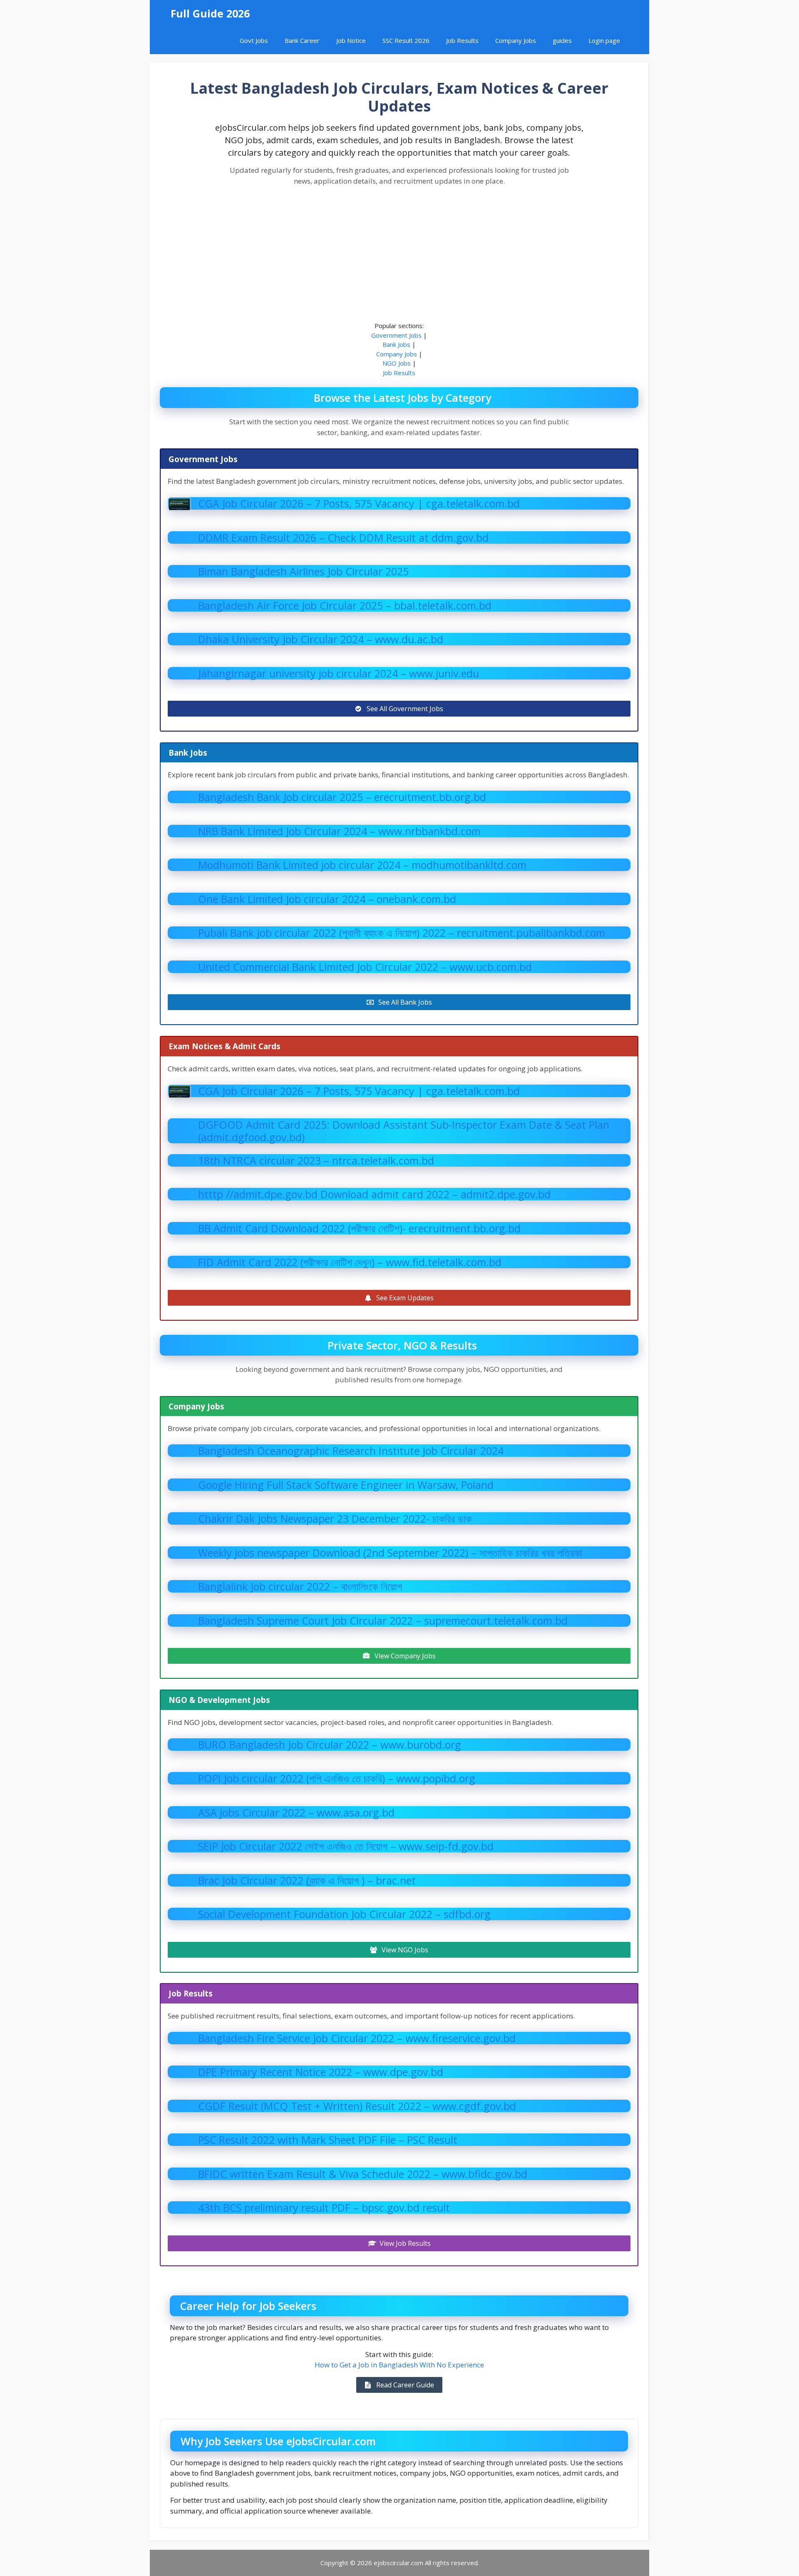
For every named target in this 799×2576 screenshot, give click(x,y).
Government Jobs (396, 335)
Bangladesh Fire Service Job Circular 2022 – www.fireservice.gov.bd (357, 2038)
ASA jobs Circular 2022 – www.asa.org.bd (296, 1812)
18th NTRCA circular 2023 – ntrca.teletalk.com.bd (316, 1160)
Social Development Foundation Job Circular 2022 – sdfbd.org (344, 1914)
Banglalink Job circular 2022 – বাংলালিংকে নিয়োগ (300, 1586)
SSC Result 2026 (406, 40)
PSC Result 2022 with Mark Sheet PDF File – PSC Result (328, 2140)
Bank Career (302, 40)
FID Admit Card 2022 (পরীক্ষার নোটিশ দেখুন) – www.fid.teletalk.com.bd (350, 1262)
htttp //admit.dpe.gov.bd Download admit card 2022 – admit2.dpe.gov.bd (374, 1194)
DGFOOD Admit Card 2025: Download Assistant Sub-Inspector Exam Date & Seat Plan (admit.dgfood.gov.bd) (404, 1131)
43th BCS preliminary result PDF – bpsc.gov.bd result (324, 2208)
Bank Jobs (396, 344)
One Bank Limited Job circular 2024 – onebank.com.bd (327, 899)
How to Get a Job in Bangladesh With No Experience (399, 2365)
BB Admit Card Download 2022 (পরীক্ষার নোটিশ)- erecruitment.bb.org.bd (359, 1228)
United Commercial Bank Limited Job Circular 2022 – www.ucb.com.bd (365, 967)
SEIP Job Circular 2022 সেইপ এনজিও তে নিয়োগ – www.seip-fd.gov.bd (346, 1846)
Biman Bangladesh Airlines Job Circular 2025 (303, 571)
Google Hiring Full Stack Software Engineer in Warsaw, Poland (346, 1485)
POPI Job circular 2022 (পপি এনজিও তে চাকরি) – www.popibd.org (337, 1778)
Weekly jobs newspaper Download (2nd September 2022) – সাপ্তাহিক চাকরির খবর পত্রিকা (390, 1553)
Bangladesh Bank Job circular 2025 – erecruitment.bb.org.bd (342, 797)
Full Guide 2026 (210, 13)
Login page (604, 40)
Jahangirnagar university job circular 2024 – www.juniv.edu (339, 673)
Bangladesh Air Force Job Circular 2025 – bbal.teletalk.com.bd (345, 605)
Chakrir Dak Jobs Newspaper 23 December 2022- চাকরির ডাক (335, 1518)
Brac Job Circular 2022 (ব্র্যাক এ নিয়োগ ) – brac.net (307, 1880)
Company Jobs (516, 40)
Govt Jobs (254, 40)
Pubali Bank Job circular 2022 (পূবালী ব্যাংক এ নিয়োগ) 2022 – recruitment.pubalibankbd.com (402, 933)
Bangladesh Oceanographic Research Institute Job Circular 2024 (351, 1451)
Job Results (462, 40)
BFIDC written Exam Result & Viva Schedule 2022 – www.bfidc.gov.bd (363, 2174)
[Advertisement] (399, 254)
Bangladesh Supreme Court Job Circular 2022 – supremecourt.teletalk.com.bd (383, 1620)
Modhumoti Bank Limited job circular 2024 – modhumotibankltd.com (362, 865)
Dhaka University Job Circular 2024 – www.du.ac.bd (321, 639)
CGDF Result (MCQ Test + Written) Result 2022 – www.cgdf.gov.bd (357, 2106)
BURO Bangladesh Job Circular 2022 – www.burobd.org (330, 1745)
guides (562, 40)
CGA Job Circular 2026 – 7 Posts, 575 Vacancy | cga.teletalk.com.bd (359, 503)
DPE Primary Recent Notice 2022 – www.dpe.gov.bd (321, 2072)
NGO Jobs (397, 363)
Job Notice (351, 40)
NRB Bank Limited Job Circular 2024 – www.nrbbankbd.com (339, 831)
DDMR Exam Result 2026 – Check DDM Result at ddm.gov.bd (343, 538)
